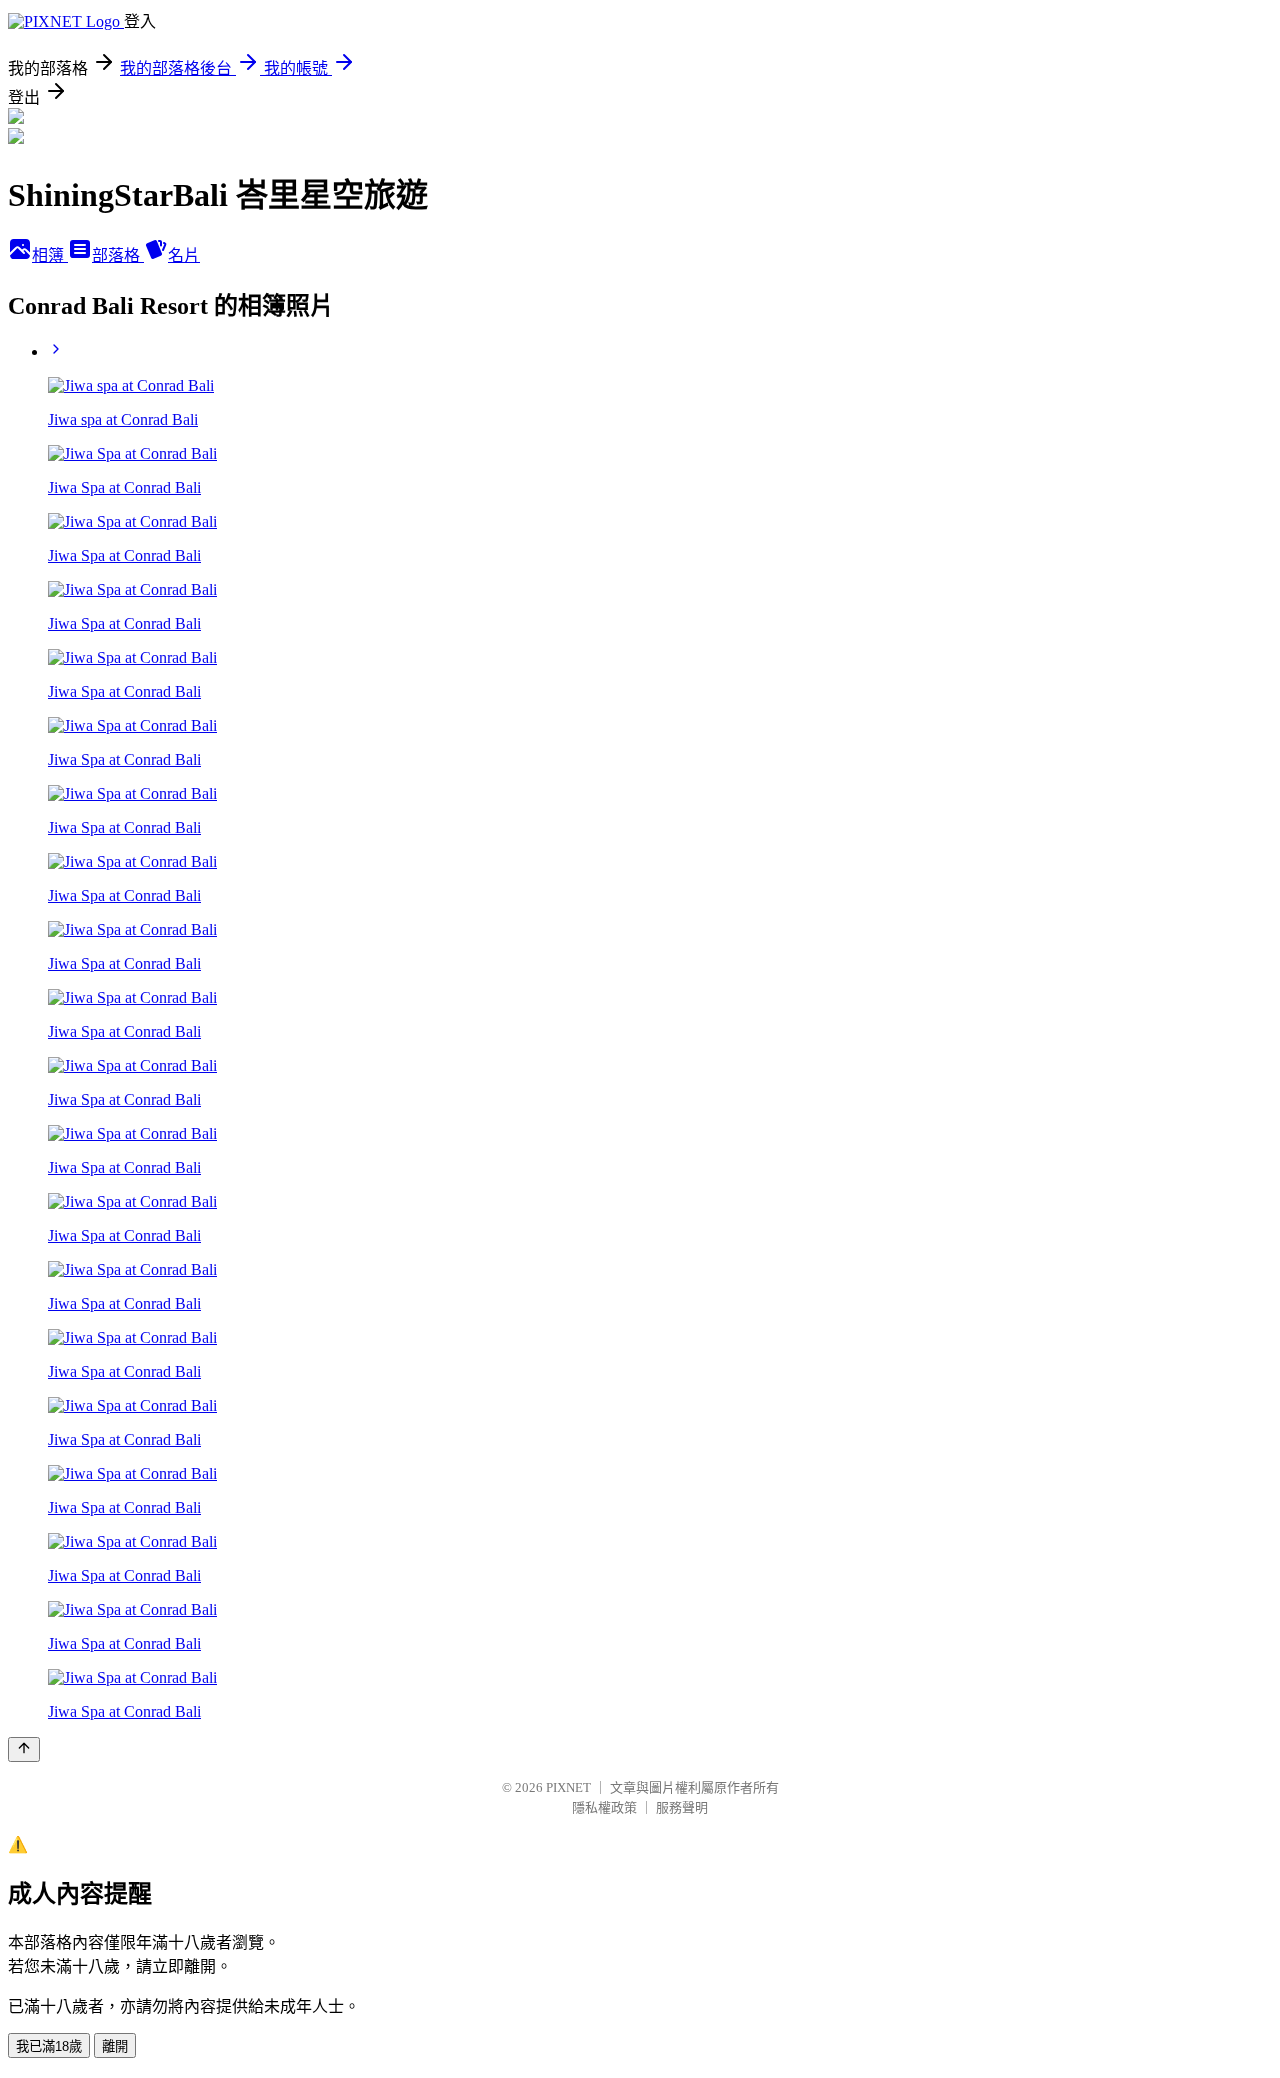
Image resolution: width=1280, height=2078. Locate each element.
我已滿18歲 (49, 2046)
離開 (115, 2046)
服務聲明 (682, 1807)
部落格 (118, 255)
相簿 (50, 255)
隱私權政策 (604, 1807)
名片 (184, 255)
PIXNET (568, 1787)
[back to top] (24, 1749)
